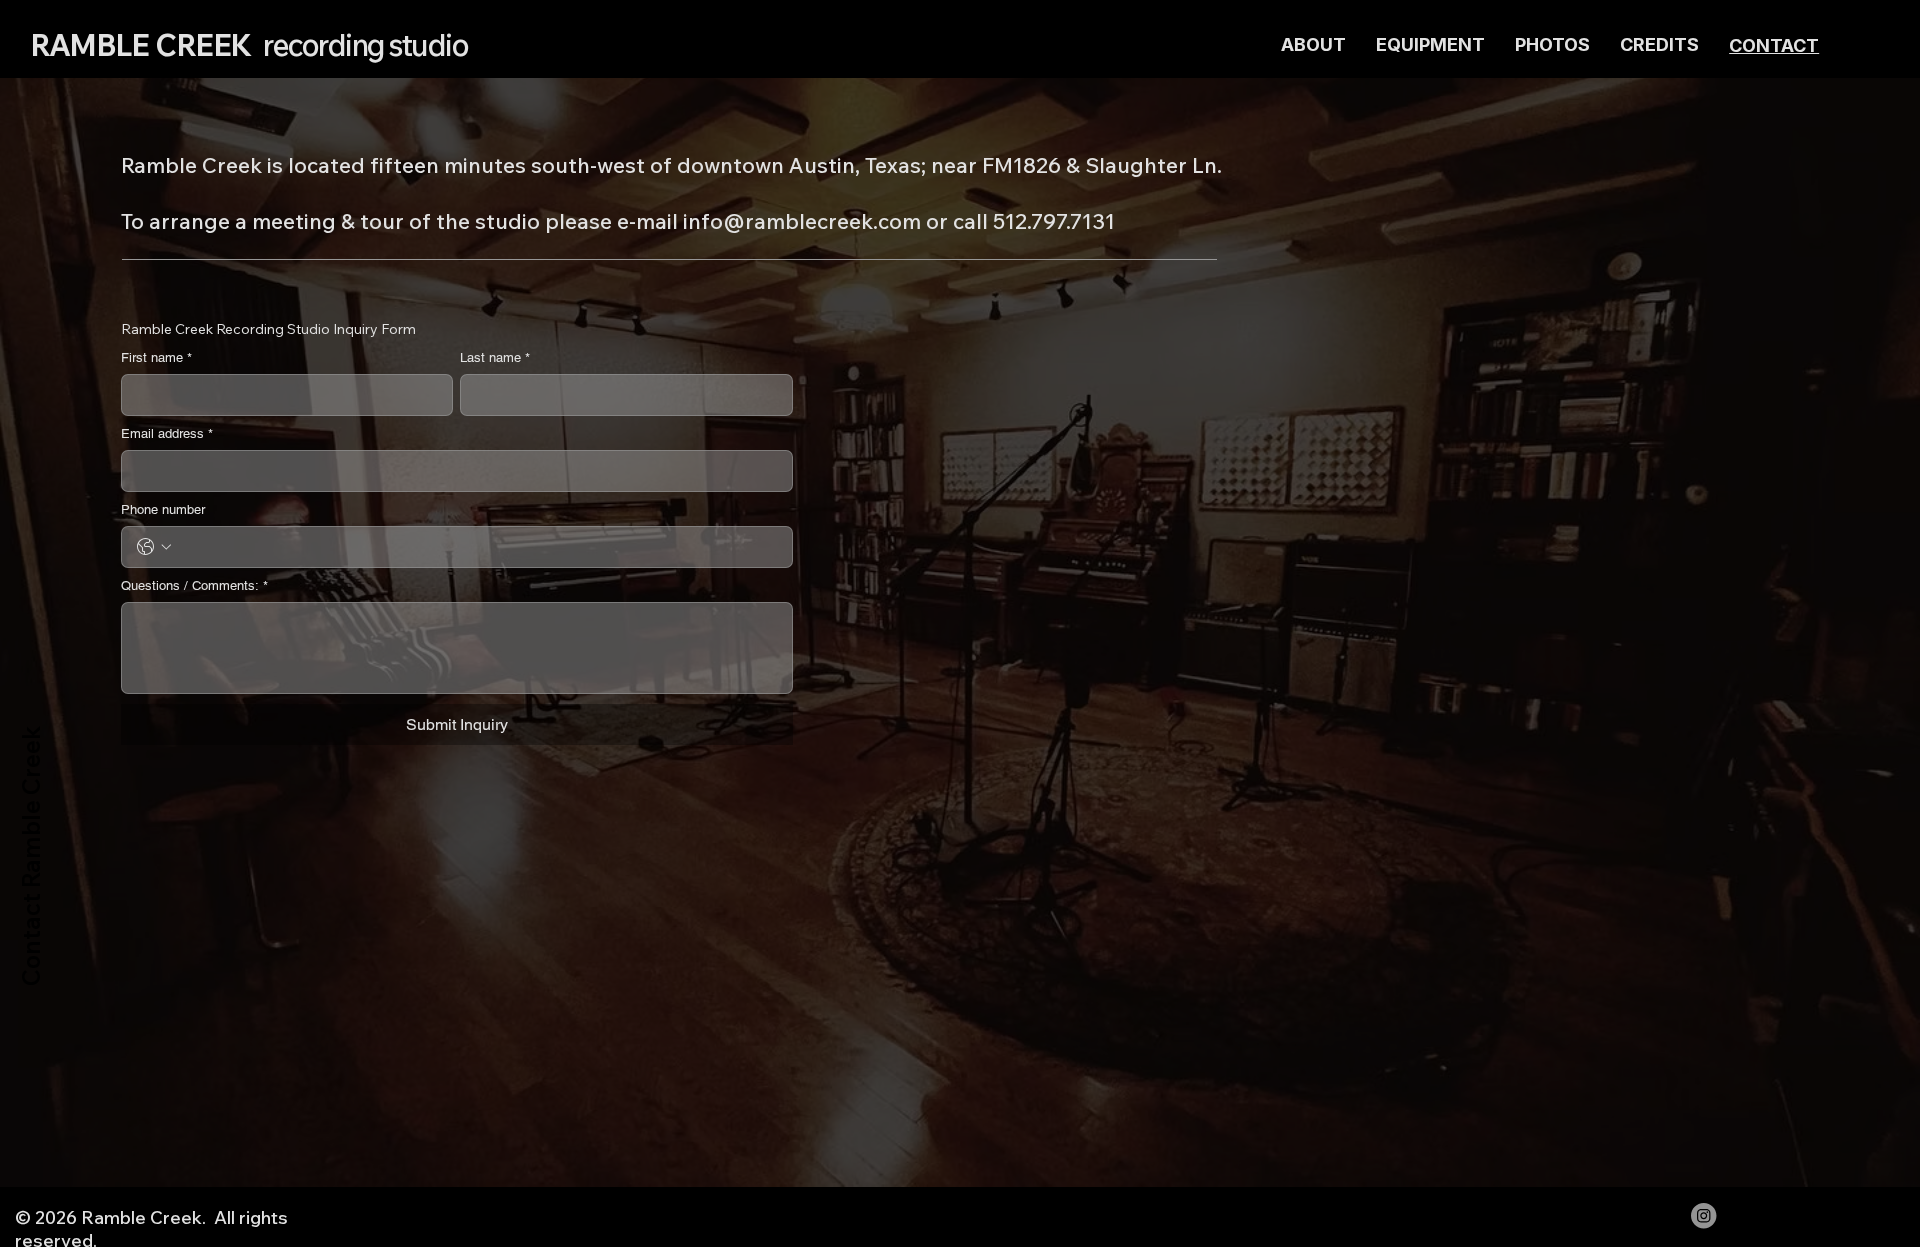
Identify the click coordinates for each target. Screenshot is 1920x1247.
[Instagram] (1703, 1215)
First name (156, 357)
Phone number (163, 509)
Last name (495, 357)
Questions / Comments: (194, 585)
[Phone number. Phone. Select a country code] (154, 547)
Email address (167, 433)
